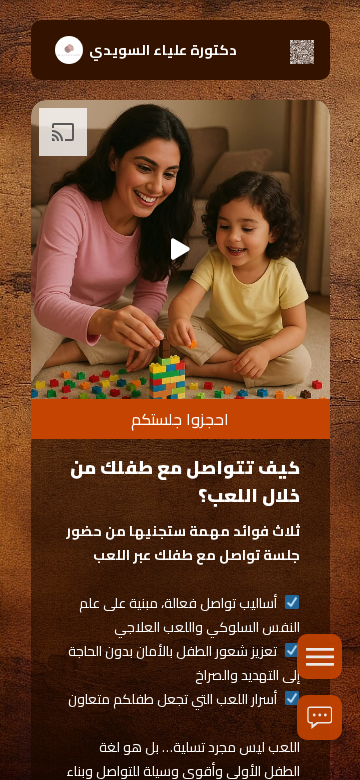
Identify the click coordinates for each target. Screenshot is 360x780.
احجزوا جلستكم (180, 419)
